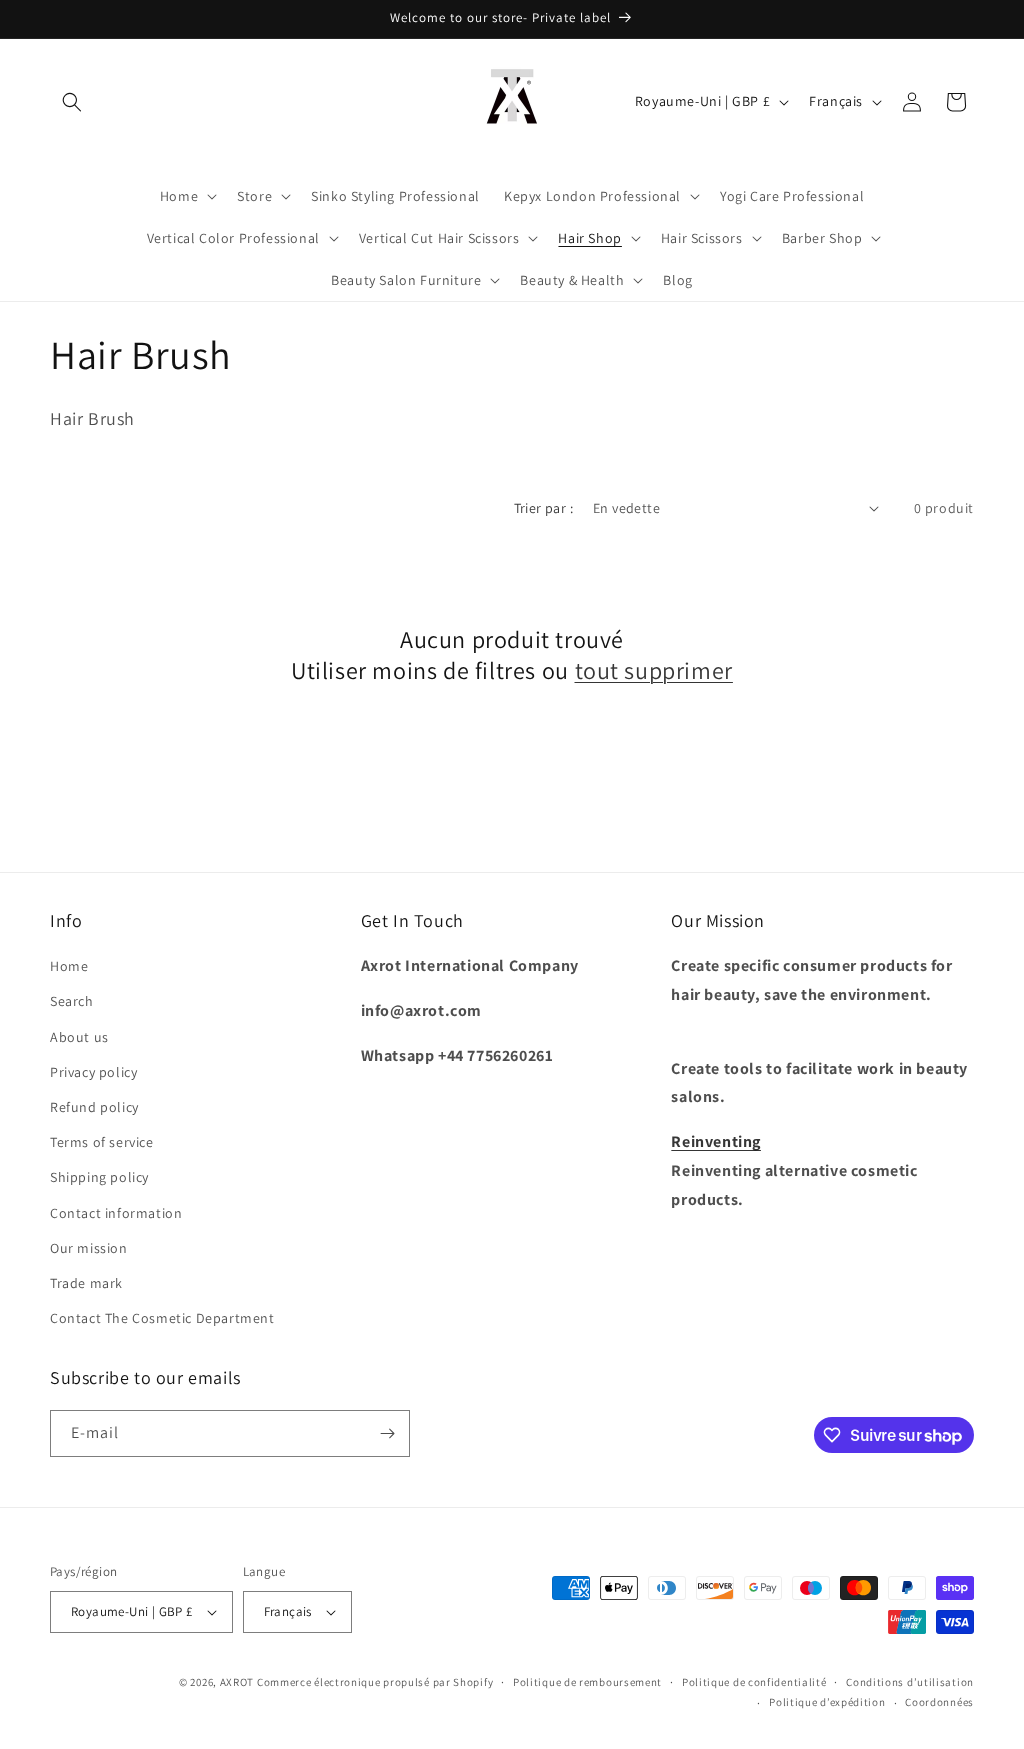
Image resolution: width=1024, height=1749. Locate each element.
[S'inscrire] (387, 1433)
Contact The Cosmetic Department (162, 1318)
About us (79, 1037)
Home (69, 966)
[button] (72, 102)
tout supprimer (654, 670)
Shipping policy (99, 1177)
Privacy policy (93, 1072)
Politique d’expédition (827, 1702)
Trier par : (543, 508)
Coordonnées (939, 1702)
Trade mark (86, 1283)
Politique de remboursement (587, 1682)
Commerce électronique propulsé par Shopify (375, 1682)
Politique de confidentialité (754, 1682)
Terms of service (102, 1142)
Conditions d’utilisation (910, 1682)
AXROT (237, 1682)
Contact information (116, 1213)
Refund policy (94, 1107)
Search (72, 1001)
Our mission (89, 1248)
